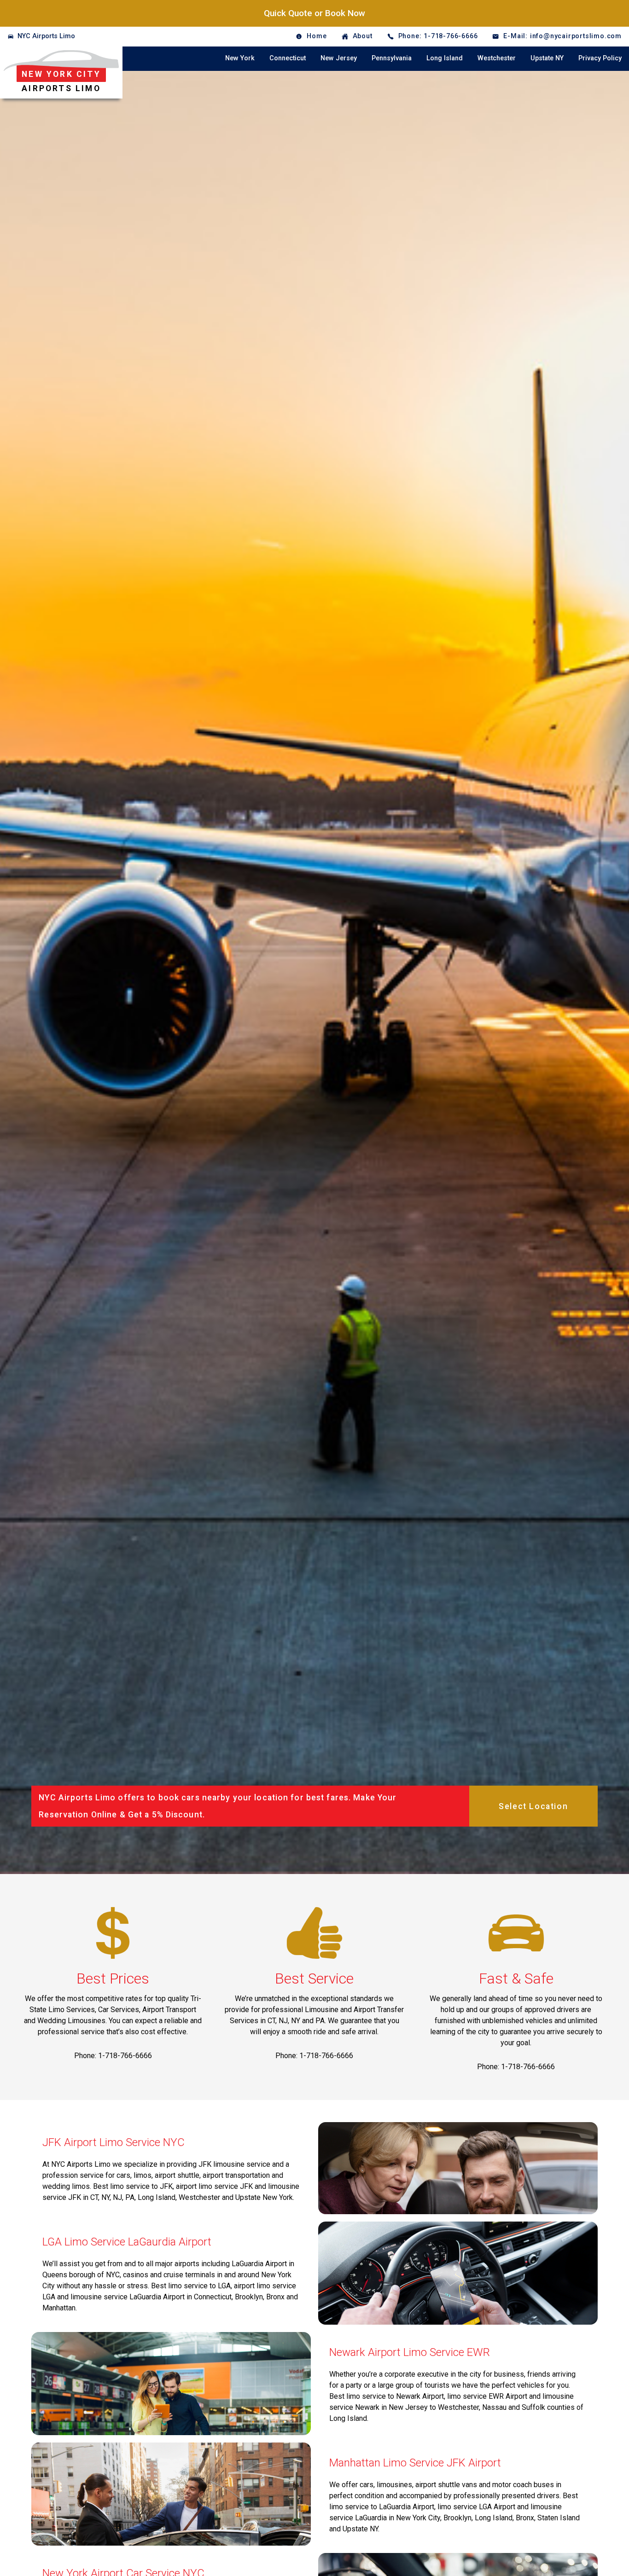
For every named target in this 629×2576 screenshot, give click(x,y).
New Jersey (339, 58)
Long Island (445, 58)
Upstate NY (547, 58)
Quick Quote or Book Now (314, 13)
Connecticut (288, 58)
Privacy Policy (600, 58)
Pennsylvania (392, 58)
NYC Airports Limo (46, 36)
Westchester (497, 58)
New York (240, 58)
